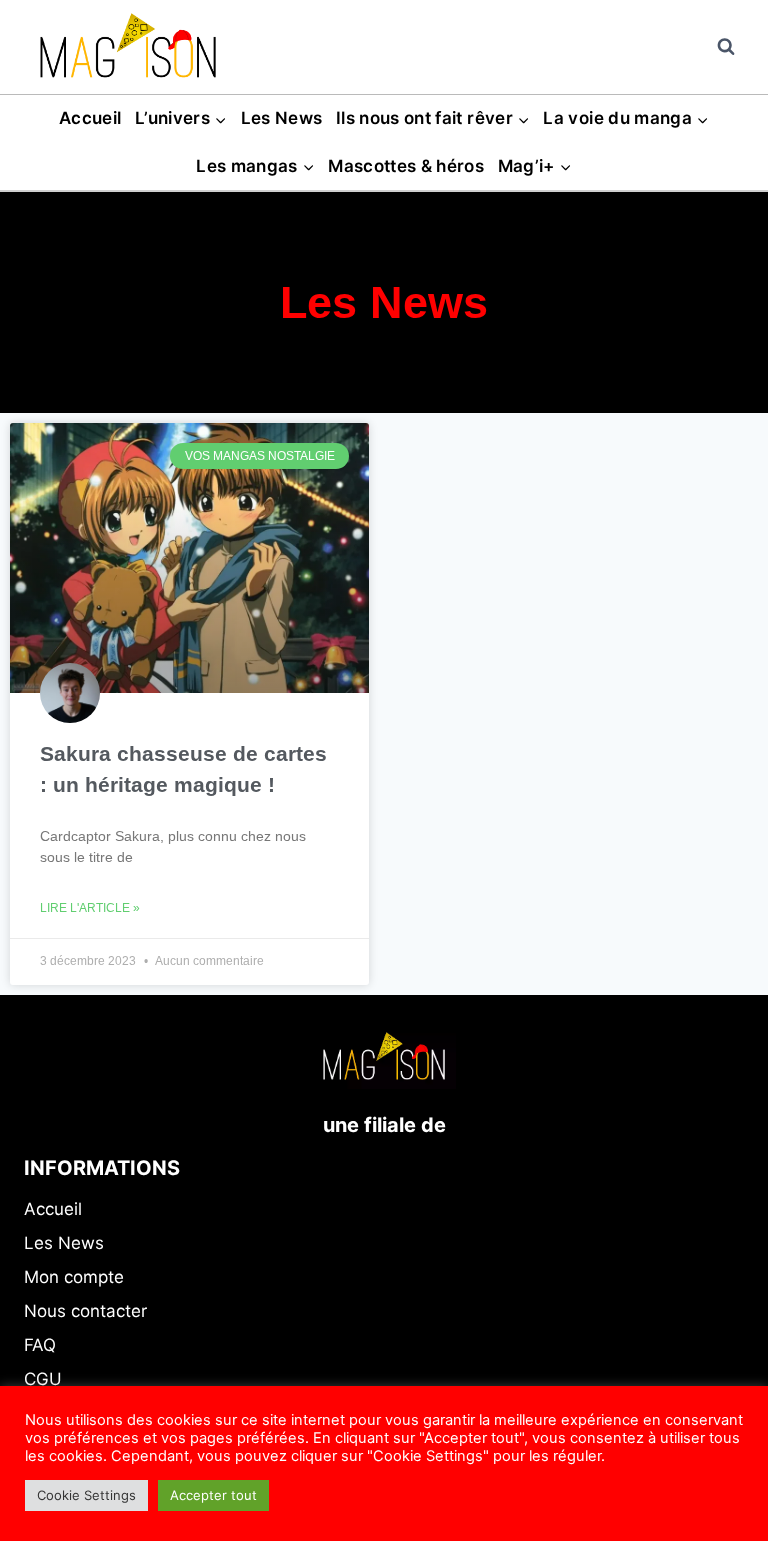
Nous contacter (85, 1311)
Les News (282, 118)
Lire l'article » (90, 908)
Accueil (90, 118)
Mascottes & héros (406, 166)
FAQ (40, 1345)
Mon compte (74, 1277)
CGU (43, 1379)
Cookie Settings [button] (86, 1495)
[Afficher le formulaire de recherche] (726, 47)
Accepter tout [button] (213, 1495)
